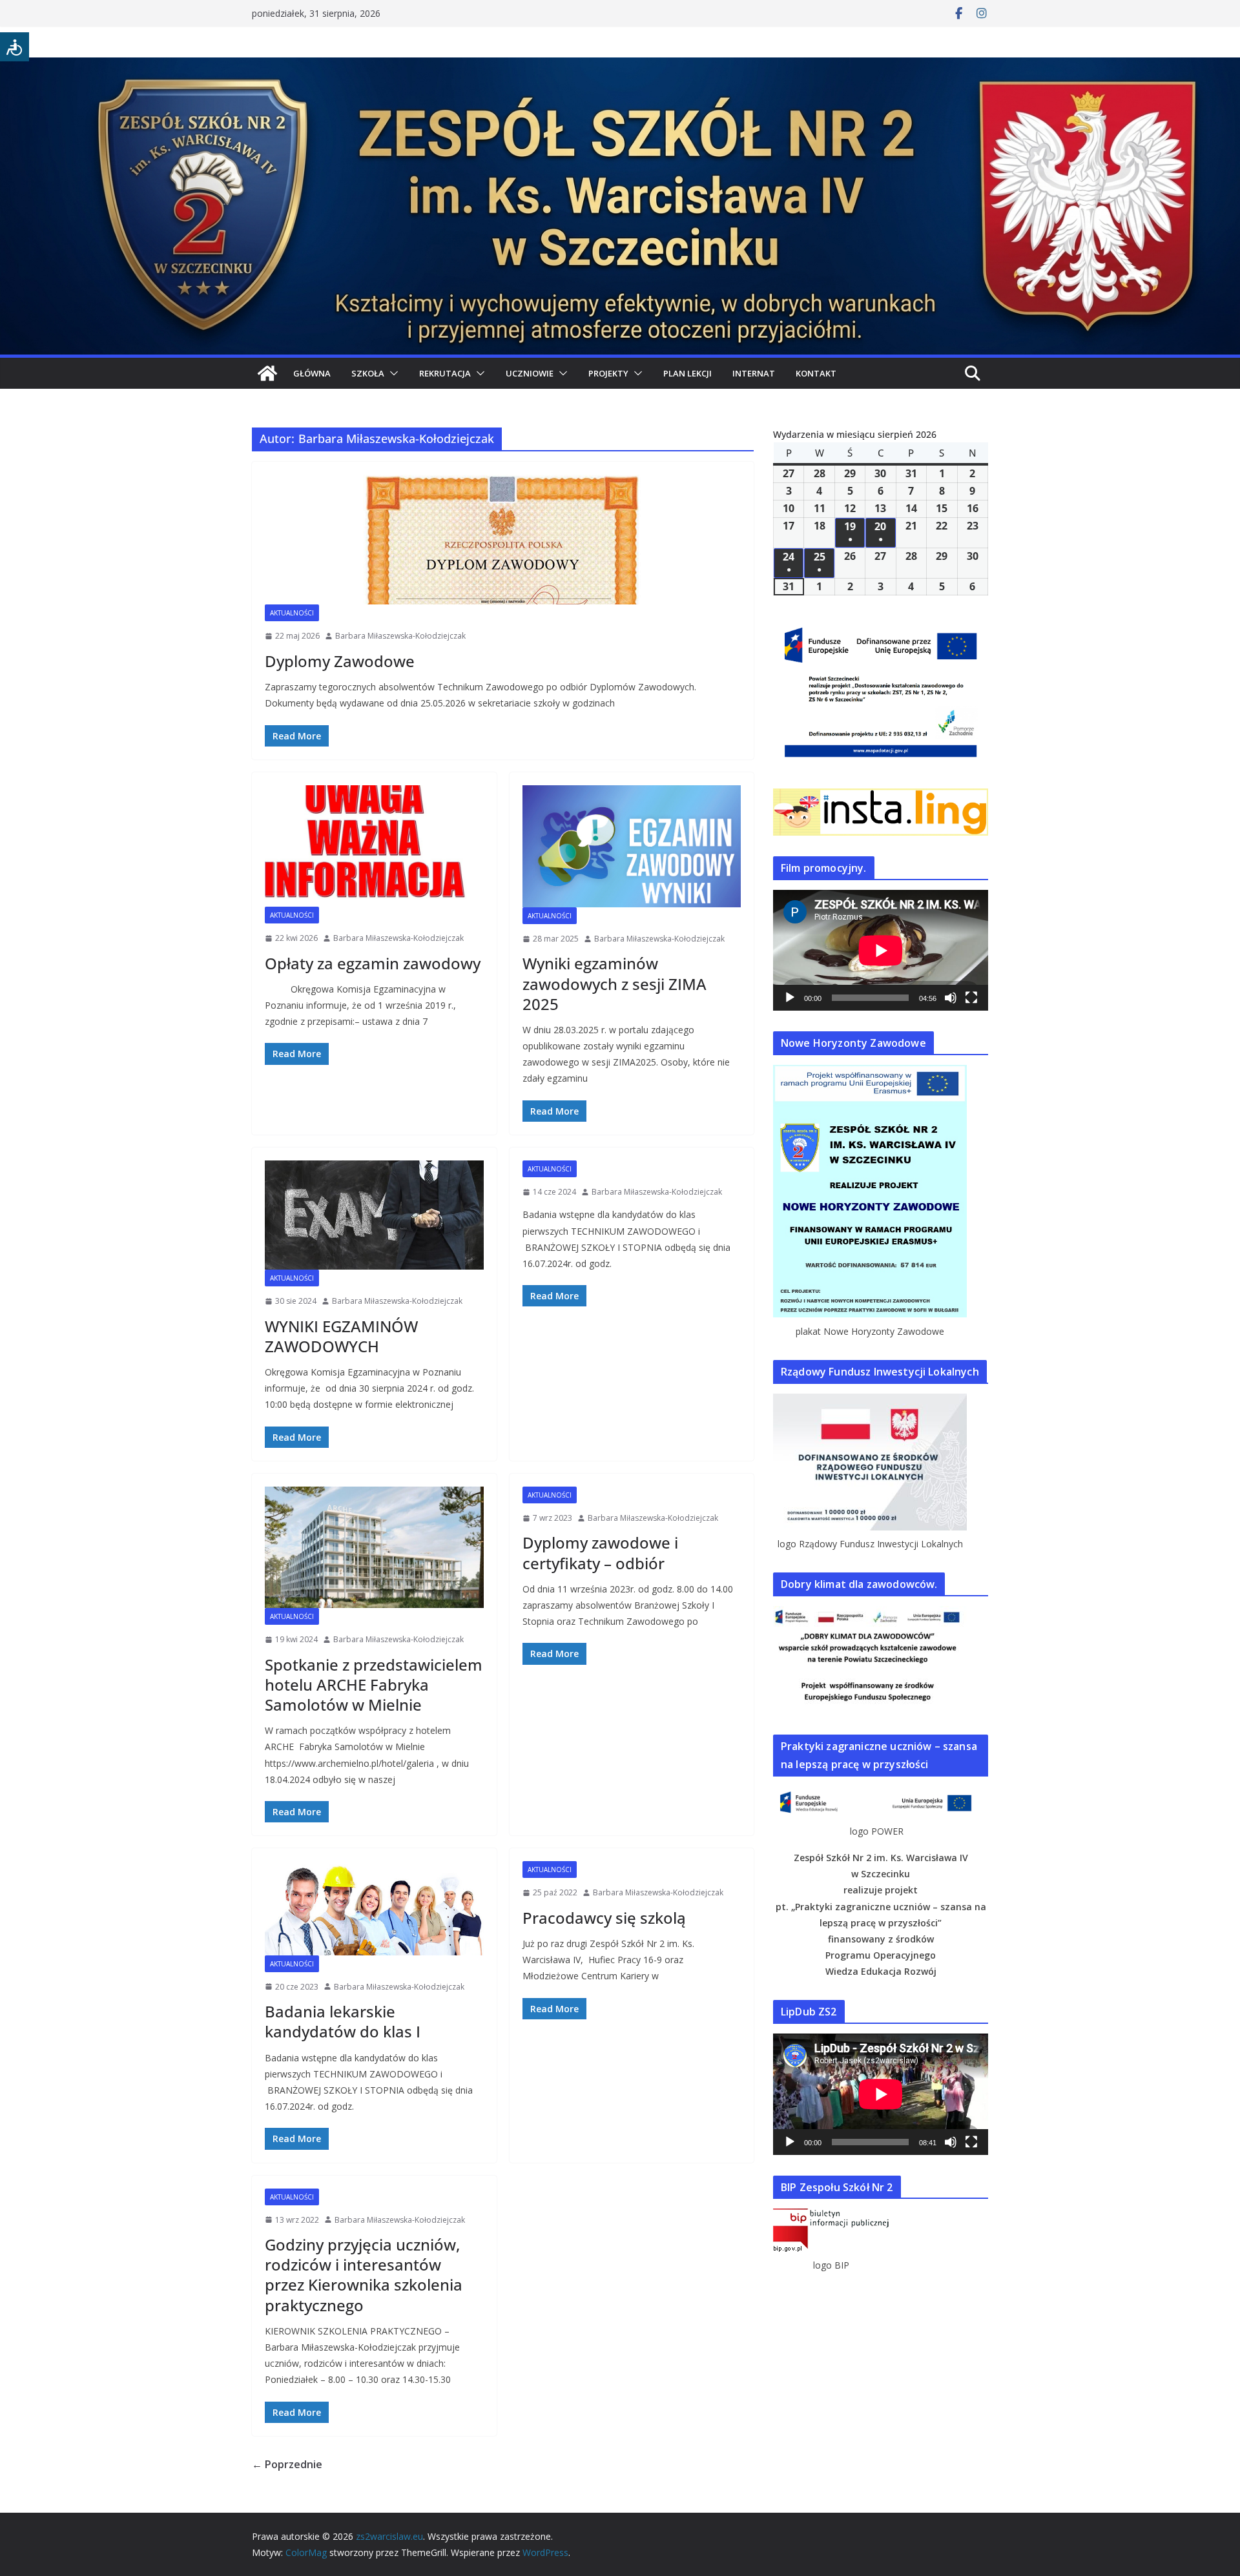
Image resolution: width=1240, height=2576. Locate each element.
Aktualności (292, 613)
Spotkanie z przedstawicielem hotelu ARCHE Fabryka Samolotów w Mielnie (374, 1685)
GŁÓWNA (312, 373)
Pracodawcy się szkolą (604, 1918)
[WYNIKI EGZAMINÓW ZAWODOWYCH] (374, 1215)
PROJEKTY (608, 373)
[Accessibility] (15, 47)
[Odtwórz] (790, 998)
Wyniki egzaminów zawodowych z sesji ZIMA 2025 (615, 983)
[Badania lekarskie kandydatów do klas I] (374, 1908)
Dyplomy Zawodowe (340, 661)
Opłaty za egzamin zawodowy (373, 963)
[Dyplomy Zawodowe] (503, 540)
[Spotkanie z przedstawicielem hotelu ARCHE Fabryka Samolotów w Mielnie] (374, 1547)
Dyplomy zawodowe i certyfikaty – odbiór (600, 1552)
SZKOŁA (368, 373)
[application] (881, 950)
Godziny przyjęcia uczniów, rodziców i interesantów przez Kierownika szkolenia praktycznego (364, 2275)
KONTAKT (816, 373)
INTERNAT (754, 373)
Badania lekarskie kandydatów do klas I (343, 2021)
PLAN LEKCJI (687, 373)
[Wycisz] (951, 998)
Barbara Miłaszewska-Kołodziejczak (400, 636)
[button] (391, 373)
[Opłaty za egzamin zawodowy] (374, 846)
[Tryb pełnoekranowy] (971, 998)
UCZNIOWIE (530, 373)
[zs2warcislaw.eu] (267, 373)
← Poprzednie (287, 2464)
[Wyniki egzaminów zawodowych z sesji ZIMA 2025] (632, 846)
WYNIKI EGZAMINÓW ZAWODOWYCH (341, 1336)
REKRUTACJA (445, 373)
